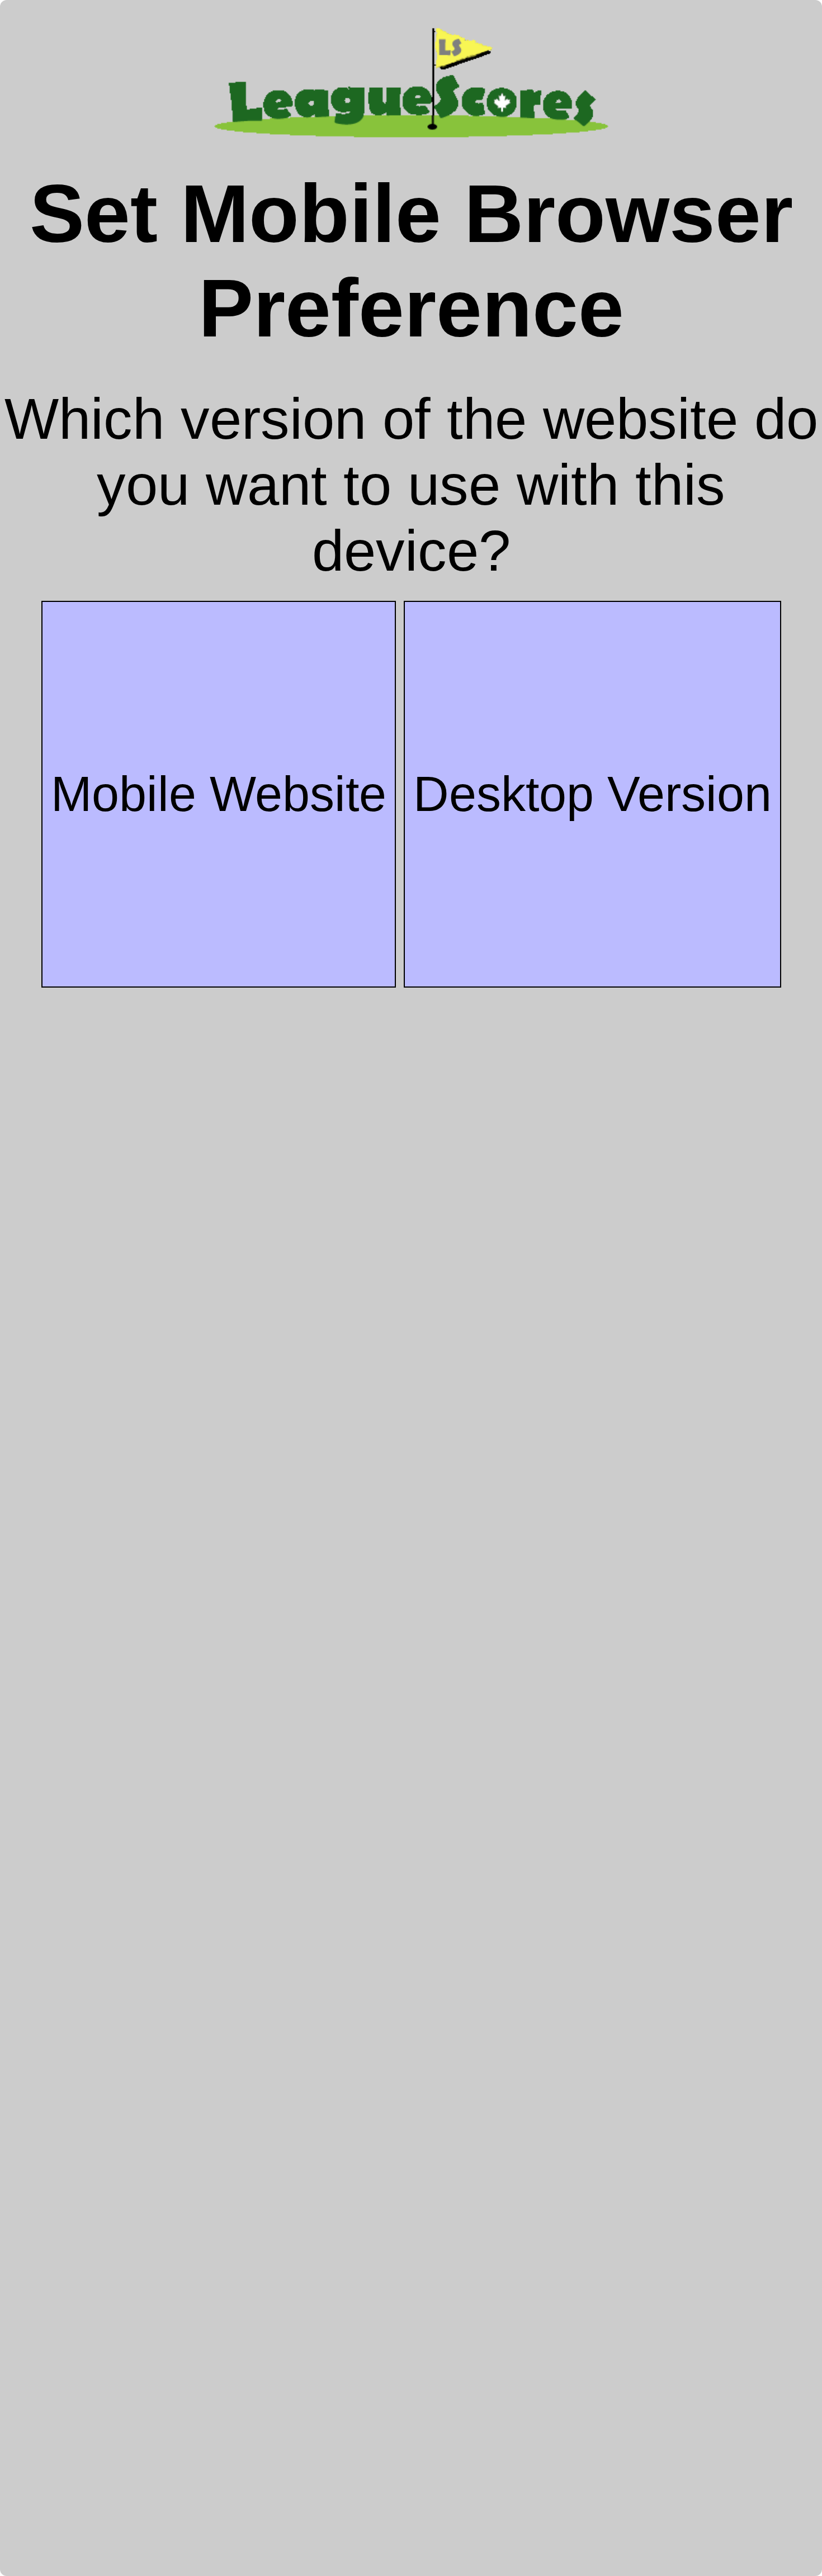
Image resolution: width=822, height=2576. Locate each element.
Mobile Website (219, 794)
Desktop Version (592, 794)
